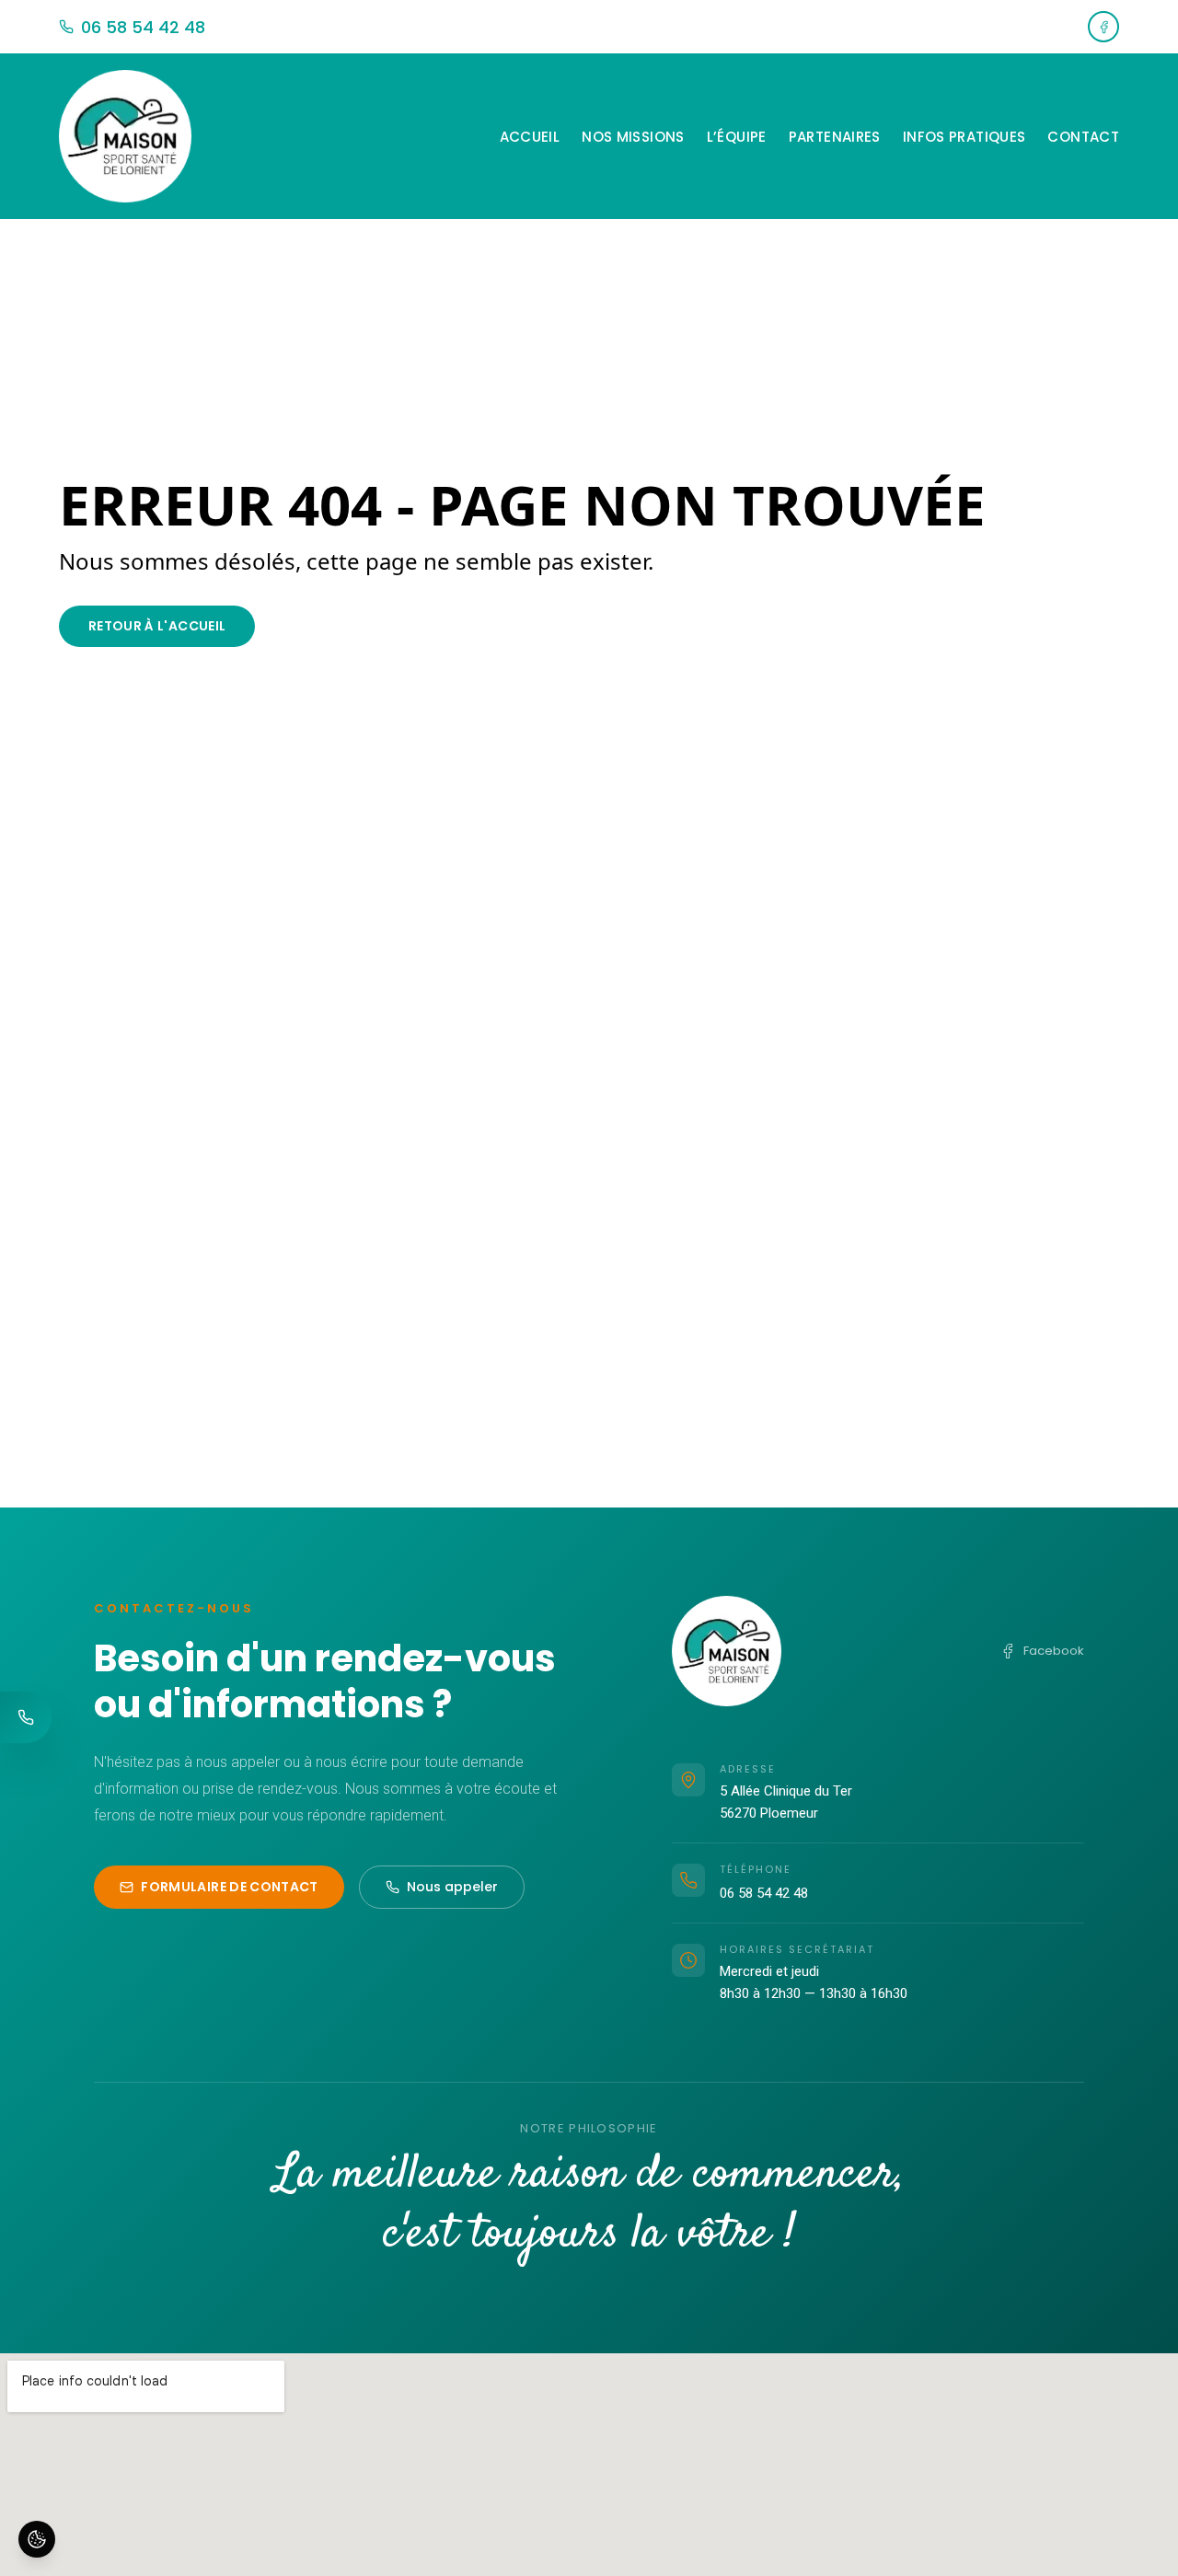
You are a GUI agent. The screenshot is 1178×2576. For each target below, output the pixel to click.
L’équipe (737, 137)
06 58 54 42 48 (764, 1893)
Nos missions (633, 137)
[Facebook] (1103, 27)
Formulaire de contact (229, 1887)
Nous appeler (452, 1887)
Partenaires (835, 137)
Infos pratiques (964, 137)
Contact (1083, 137)
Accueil (530, 137)
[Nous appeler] (26, 1717)
